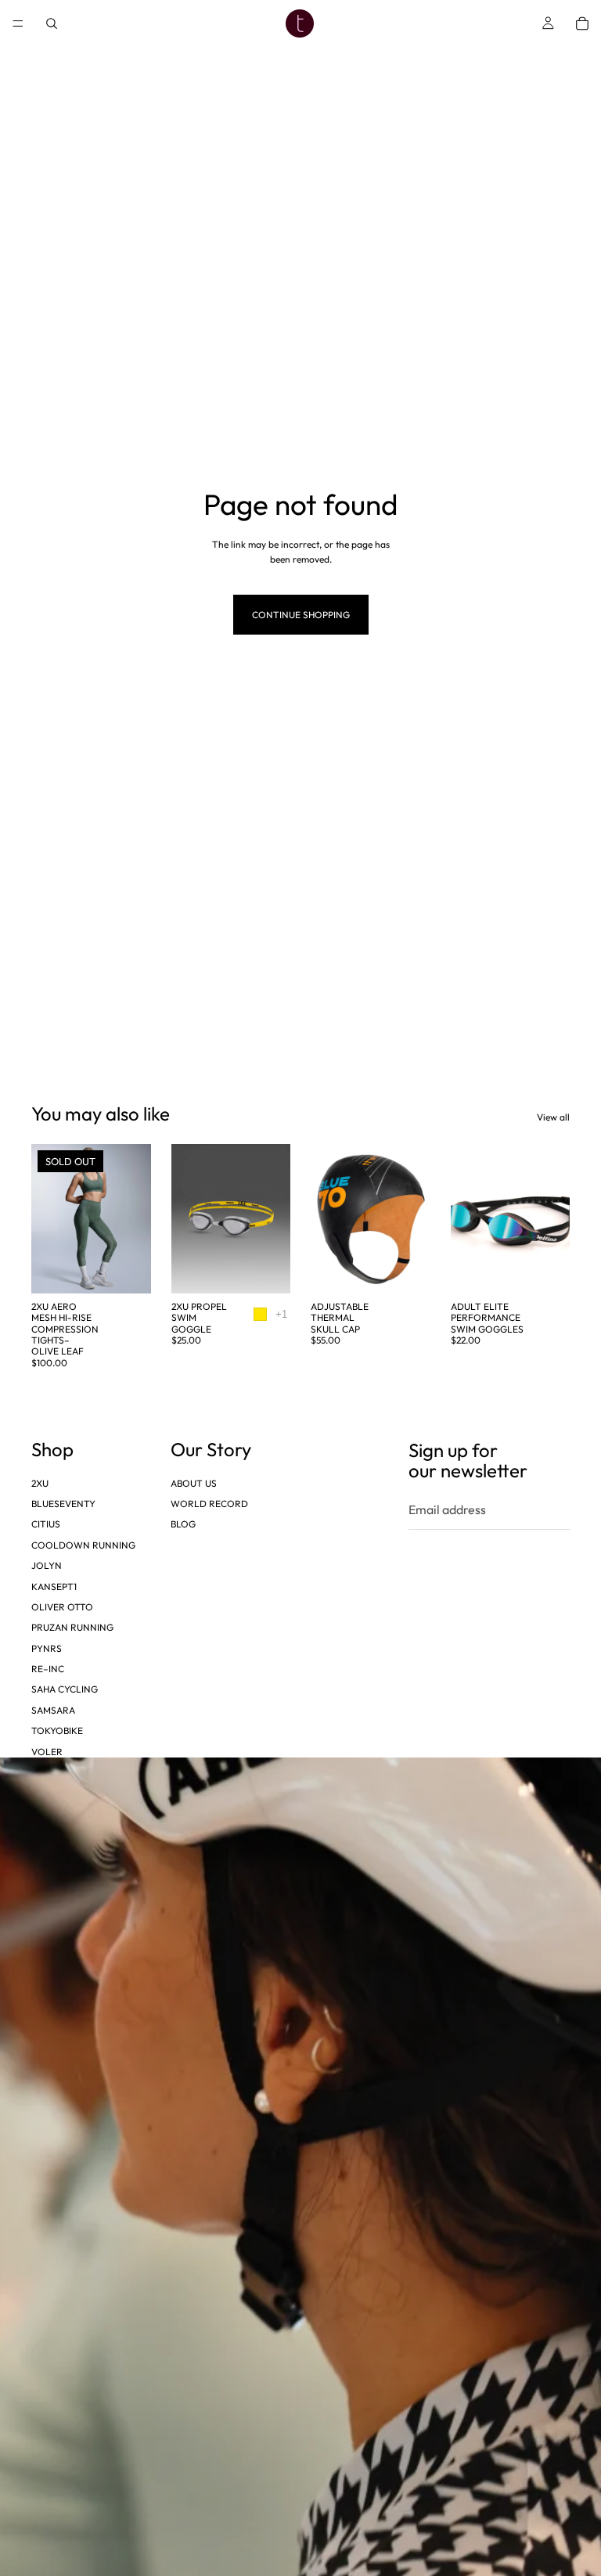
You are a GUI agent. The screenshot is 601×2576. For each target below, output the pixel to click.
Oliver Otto (62, 1607)
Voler (47, 1751)
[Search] (52, 23)
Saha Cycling (65, 1689)
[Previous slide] (49, 1218)
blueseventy (63, 1504)
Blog (183, 1524)
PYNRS (47, 1648)
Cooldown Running (83, 1545)
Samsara (53, 1710)
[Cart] (582, 23)
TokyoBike (57, 1731)
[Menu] (18, 23)
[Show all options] (281, 1314)
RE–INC (48, 1669)
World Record (209, 1504)
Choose (279, 1269)
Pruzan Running (72, 1627)
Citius (46, 1524)
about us (194, 1482)
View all (553, 1117)
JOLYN (47, 1565)
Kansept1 (54, 1586)
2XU (40, 1482)
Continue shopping (301, 615)
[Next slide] (134, 1218)
